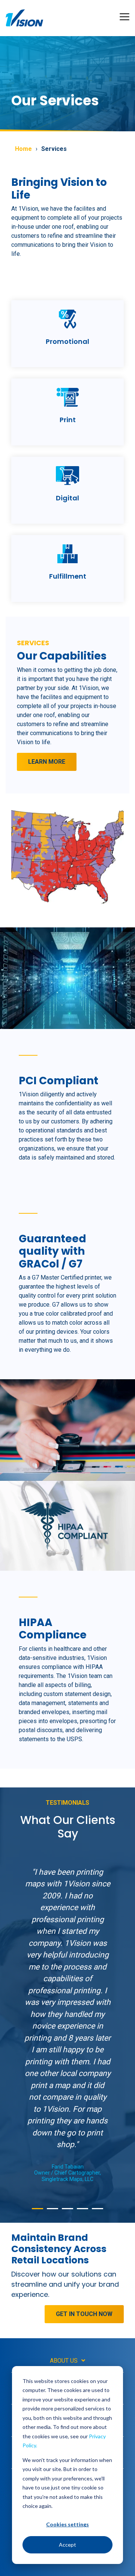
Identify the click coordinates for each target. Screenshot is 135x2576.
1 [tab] (36, 2212)
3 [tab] (66, 2212)
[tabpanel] (67, 2024)
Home (23, 149)
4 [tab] (81, 2212)
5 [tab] (96, 2212)
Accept (67, 2545)
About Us (64, 2361)
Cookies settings (67, 2524)
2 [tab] (51, 2212)
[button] (124, 16)
